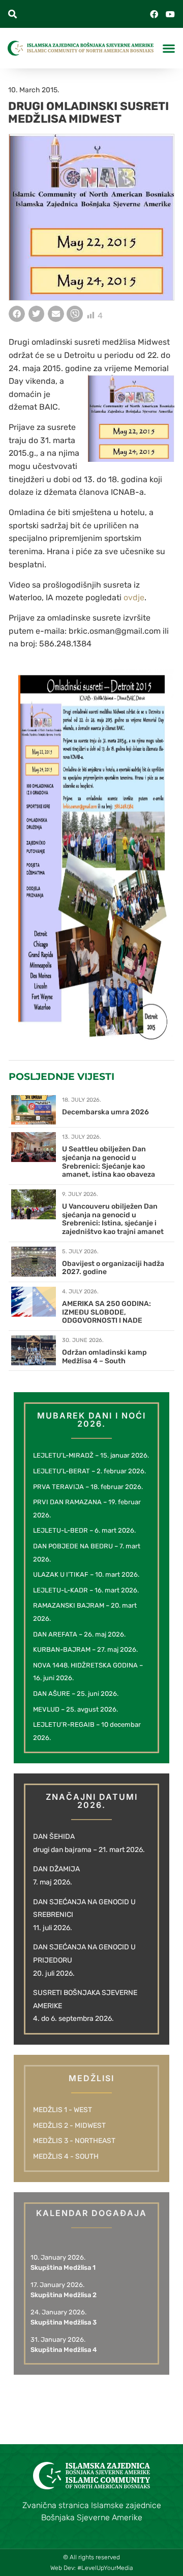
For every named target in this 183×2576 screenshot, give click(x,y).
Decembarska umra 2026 (105, 1112)
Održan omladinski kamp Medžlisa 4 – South (104, 1357)
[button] (12, 14)
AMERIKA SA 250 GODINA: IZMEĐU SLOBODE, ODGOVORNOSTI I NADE (106, 1312)
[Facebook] (154, 14)
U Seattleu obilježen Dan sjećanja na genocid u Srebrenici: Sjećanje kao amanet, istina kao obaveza (109, 1162)
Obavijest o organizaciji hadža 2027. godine (113, 1268)
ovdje (134, 597)
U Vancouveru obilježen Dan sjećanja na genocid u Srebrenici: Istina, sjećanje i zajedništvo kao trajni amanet (113, 1219)
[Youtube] (170, 14)
